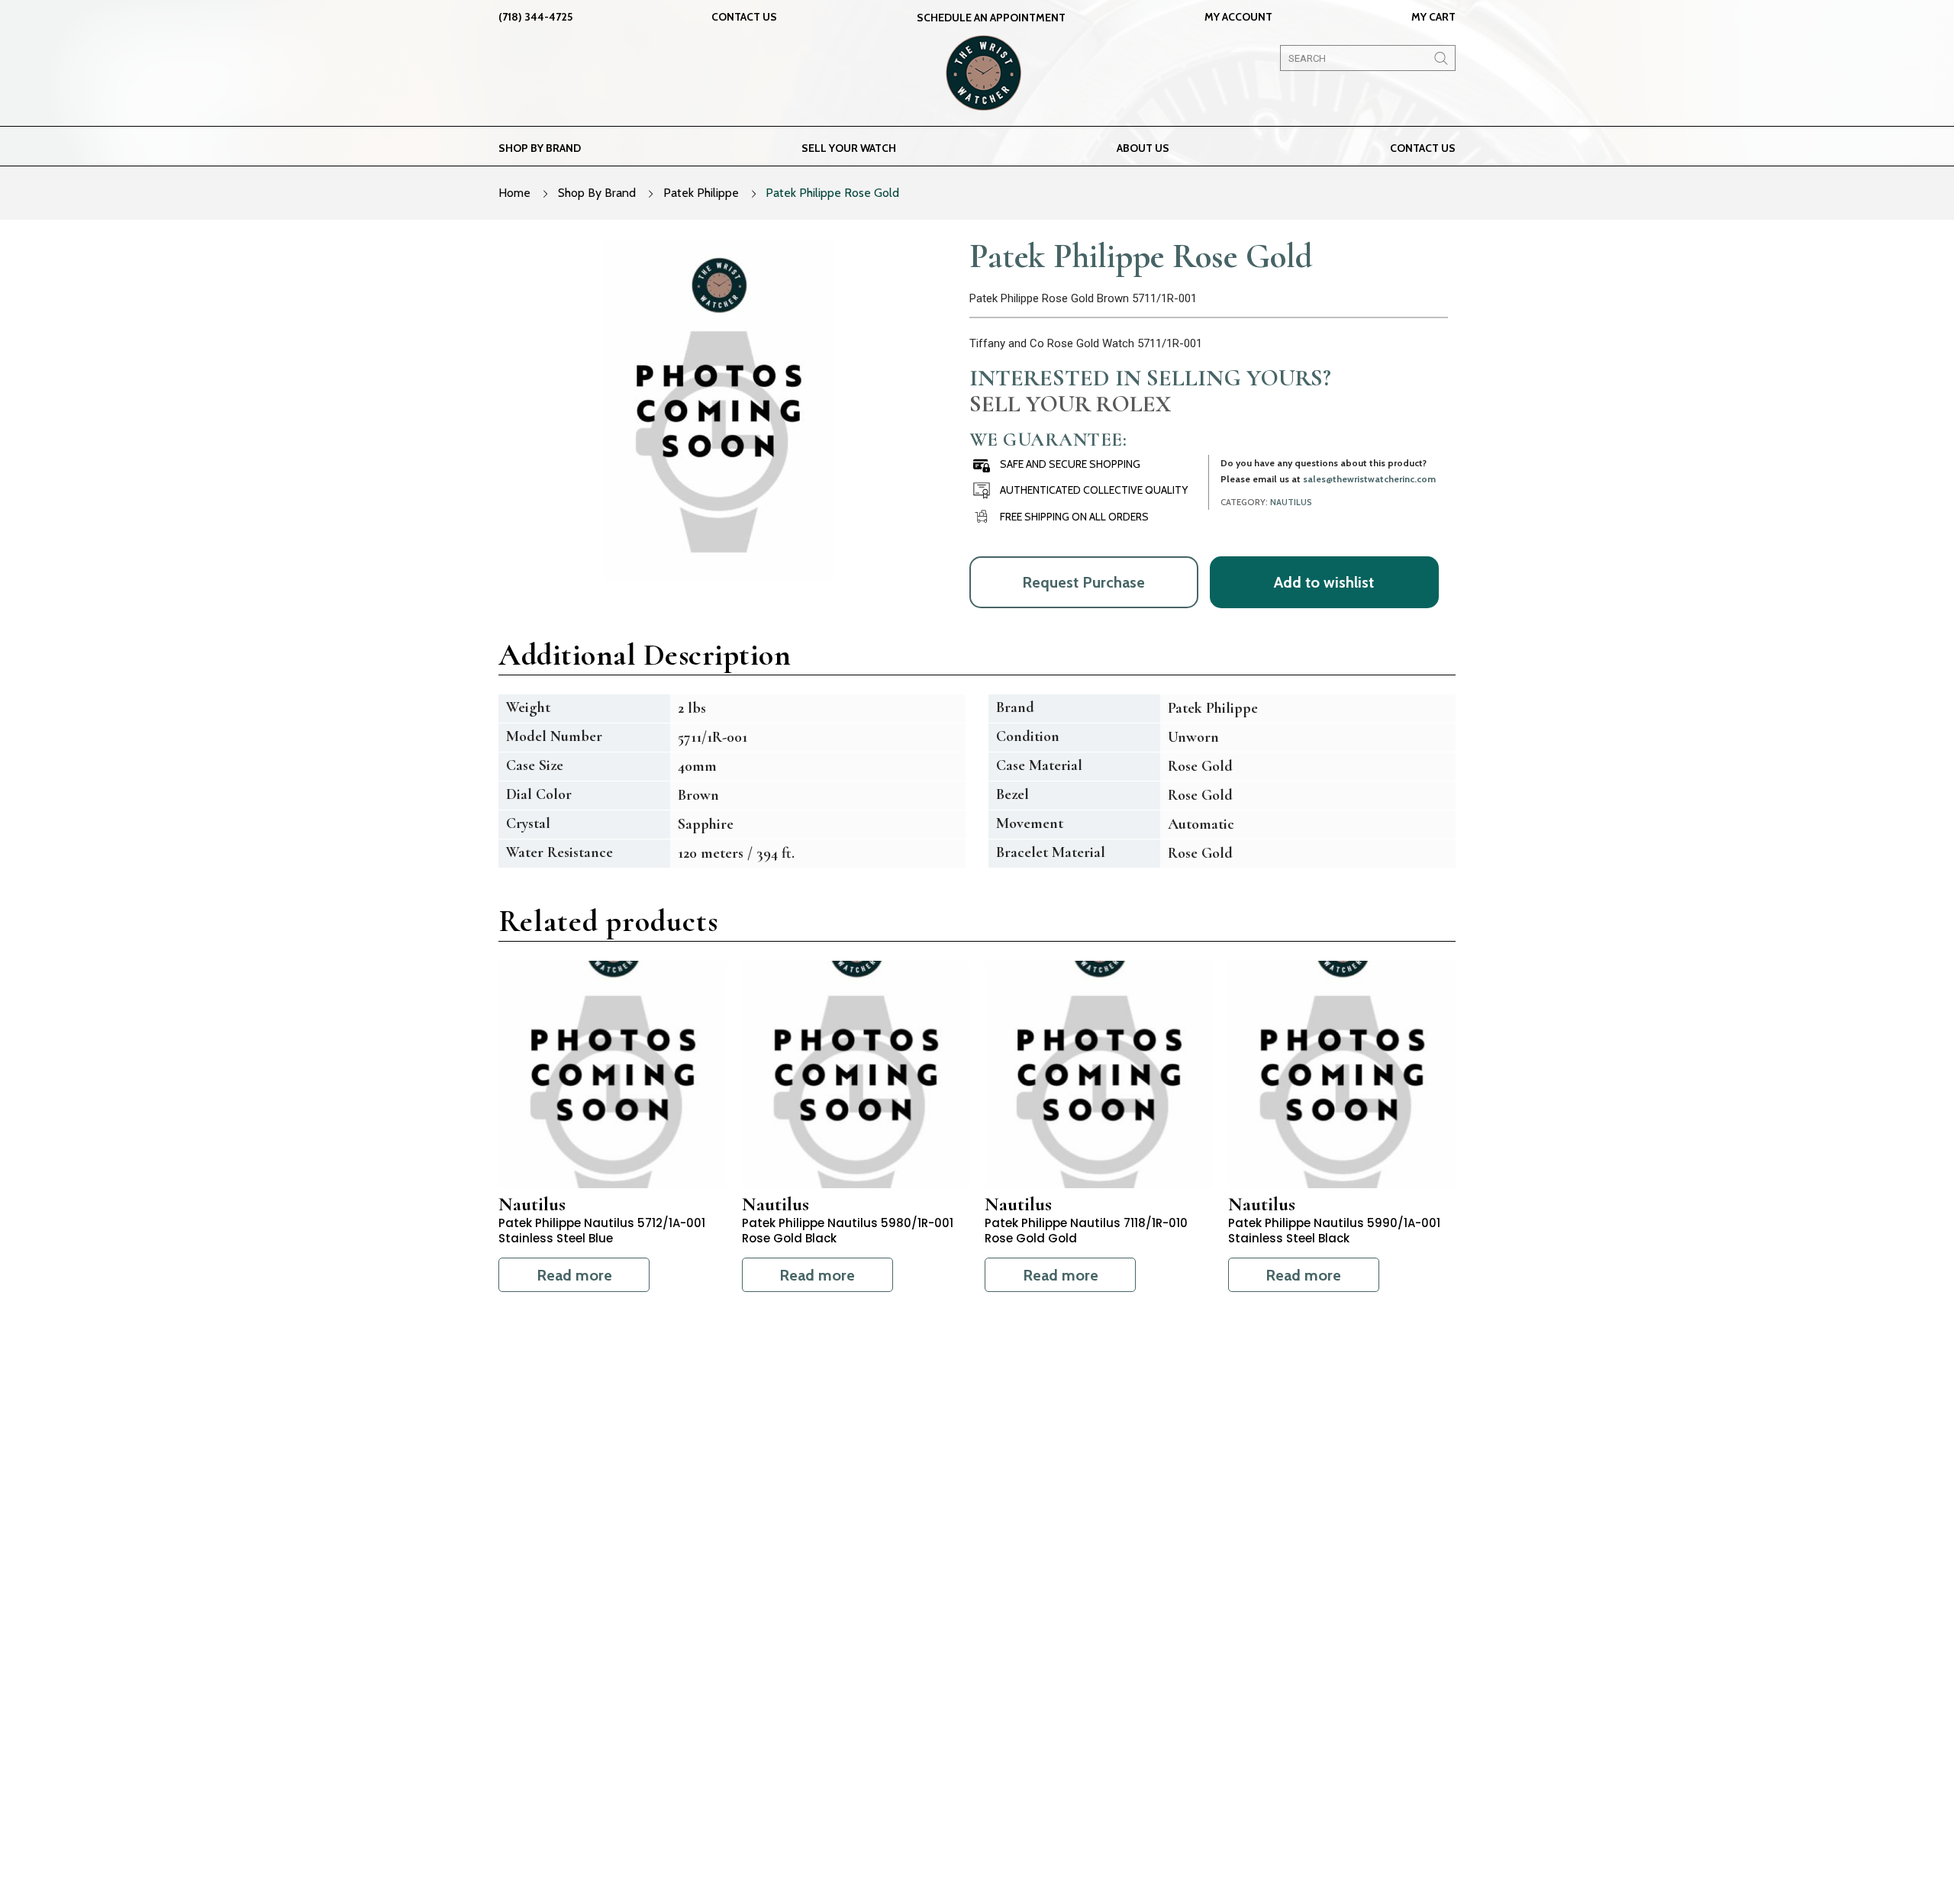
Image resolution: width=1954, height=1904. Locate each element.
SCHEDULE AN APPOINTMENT (991, 18)
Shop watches (875, 1716)
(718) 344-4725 (535, 17)
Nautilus (1291, 502)
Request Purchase (1083, 582)
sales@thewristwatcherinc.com (1369, 479)
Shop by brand (540, 148)
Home (514, 193)
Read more (574, 1275)
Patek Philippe (701, 193)
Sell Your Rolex (1070, 404)
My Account (1238, 17)
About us (1143, 148)
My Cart (1433, 17)
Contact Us (744, 17)
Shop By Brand (597, 193)
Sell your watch (849, 148)
